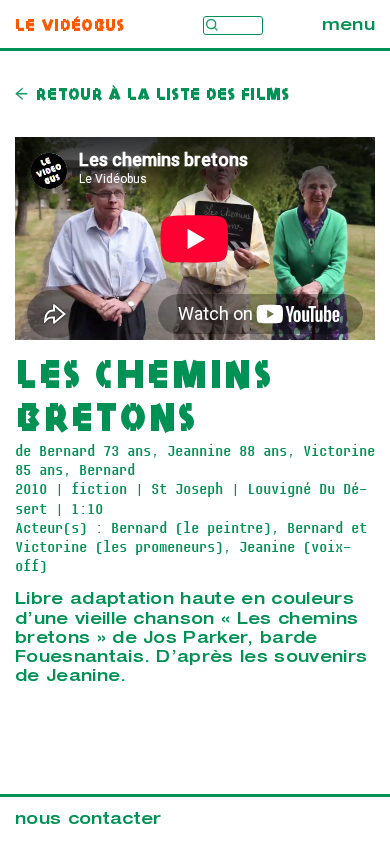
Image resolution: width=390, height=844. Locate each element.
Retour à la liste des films (163, 95)
